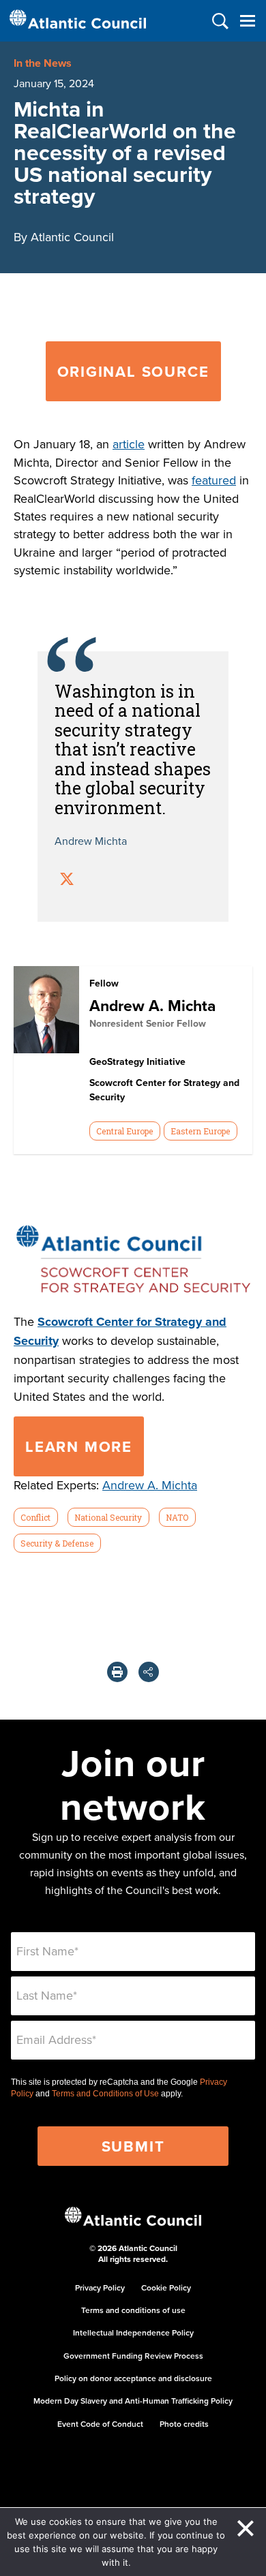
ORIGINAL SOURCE (133, 371)
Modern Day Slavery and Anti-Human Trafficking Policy (133, 2401)
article (129, 444)
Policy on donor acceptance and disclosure (133, 2378)
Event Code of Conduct (100, 2424)
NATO (177, 1517)
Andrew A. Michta (152, 1005)
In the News (43, 63)
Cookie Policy (166, 2287)
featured (214, 480)
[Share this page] (149, 1672)
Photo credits (184, 2424)
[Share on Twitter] (67, 881)
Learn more (79, 1446)
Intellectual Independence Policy (133, 2332)
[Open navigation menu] (247, 21)
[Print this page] (117, 1672)
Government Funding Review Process (133, 2356)
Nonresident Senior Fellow (148, 1023)
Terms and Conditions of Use (105, 2094)
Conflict (35, 1517)
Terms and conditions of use (133, 2310)
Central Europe (124, 1131)
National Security (108, 1517)
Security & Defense (57, 1543)
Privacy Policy (100, 2287)
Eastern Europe (200, 1131)
